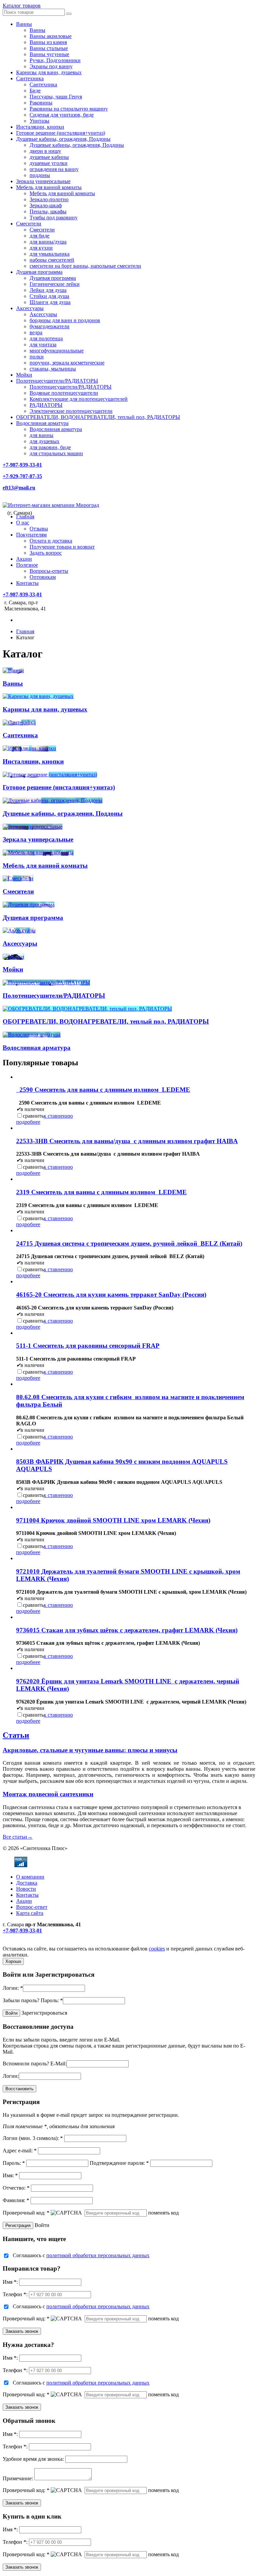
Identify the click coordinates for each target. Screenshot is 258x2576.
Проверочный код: (26, 2213)
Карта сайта (30, 1913)
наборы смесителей (52, 260)
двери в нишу (45, 151)
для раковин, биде (50, 447)
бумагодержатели (50, 326)
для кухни (41, 248)
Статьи (16, 1735)
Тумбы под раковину (54, 218)
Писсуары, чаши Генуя (56, 97)
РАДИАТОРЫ (46, 405)
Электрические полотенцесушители (71, 411)
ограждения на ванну (54, 169)
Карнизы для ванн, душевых (49, 72)
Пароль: (52, 2000)
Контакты (27, 583)
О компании (30, 1877)
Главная (25, 517)
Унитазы (39, 121)
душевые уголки (49, 163)
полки (37, 357)
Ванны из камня (48, 42)
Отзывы (39, 529)
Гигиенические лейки (55, 284)
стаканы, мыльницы (53, 369)
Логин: (13, 1988)
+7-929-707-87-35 (22, 476)
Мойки (24, 375)
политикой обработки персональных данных (98, 2255)
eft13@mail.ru (19, 488)
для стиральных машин (56, 453)
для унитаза (43, 345)
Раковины (41, 103)
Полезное (27, 565)
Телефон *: (15, 2294)
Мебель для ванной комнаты (49, 187)
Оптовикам (43, 577)
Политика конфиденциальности (39, 1943)
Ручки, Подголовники (55, 60)
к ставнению (58, 1116)
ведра (36, 332)
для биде (39, 236)
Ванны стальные (49, 48)
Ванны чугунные (49, 54)
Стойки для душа (49, 296)
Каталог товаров (22, 6)
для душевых (45, 441)
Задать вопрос (46, 553)
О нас (23, 523)
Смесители (29, 224)
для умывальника (50, 254)
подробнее (28, 1122)
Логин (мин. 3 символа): (33, 2138)
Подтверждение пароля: (119, 2163)
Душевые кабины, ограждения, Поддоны (63, 139)
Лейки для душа (48, 290)
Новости (26, 1889)
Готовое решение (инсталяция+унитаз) (61, 133)
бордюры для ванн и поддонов (65, 320)
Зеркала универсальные (43, 181)
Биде (35, 91)
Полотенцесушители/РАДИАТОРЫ (57, 381)
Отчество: (16, 2188)
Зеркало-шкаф (46, 205)
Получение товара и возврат (62, 547)
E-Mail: (58, 2064)
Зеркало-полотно (49, 199)
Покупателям (31, 535)
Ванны (24, 24)
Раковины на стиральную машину (69, 109)
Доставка (27, 1883)
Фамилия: (16, 2200)
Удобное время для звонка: (33, 2459)
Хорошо (13, 1961)
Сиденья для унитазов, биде (62, 115)
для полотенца (46, 338)
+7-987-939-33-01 (22, 465)
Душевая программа (39, 272)
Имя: (10, 2175)
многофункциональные (57, 351)
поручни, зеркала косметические (67, 363)
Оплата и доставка (51, 541)
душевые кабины (49, 157)
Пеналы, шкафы (48, 211)
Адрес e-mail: (20, 2151)
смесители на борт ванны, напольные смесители (85, 266)
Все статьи (18, 1837)
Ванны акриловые (51, 36)
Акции (24, 559)
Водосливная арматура (42, 423)
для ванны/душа (48, 242)
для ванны (41, 435)
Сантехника (30, 78)
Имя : (10, 2282)
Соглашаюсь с (81, 2255)
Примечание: (18, 2478)
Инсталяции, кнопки (40, 127)
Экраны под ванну (51, 66)
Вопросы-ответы (49, 571)
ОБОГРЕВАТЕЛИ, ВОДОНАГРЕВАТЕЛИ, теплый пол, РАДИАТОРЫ (98, 417)
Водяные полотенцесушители (64, 393)
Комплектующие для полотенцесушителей (79, 399)
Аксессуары (30, 308)
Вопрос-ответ (32, 1907)
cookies (157, 1949)
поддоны (40, 175)
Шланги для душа (50, 302)
